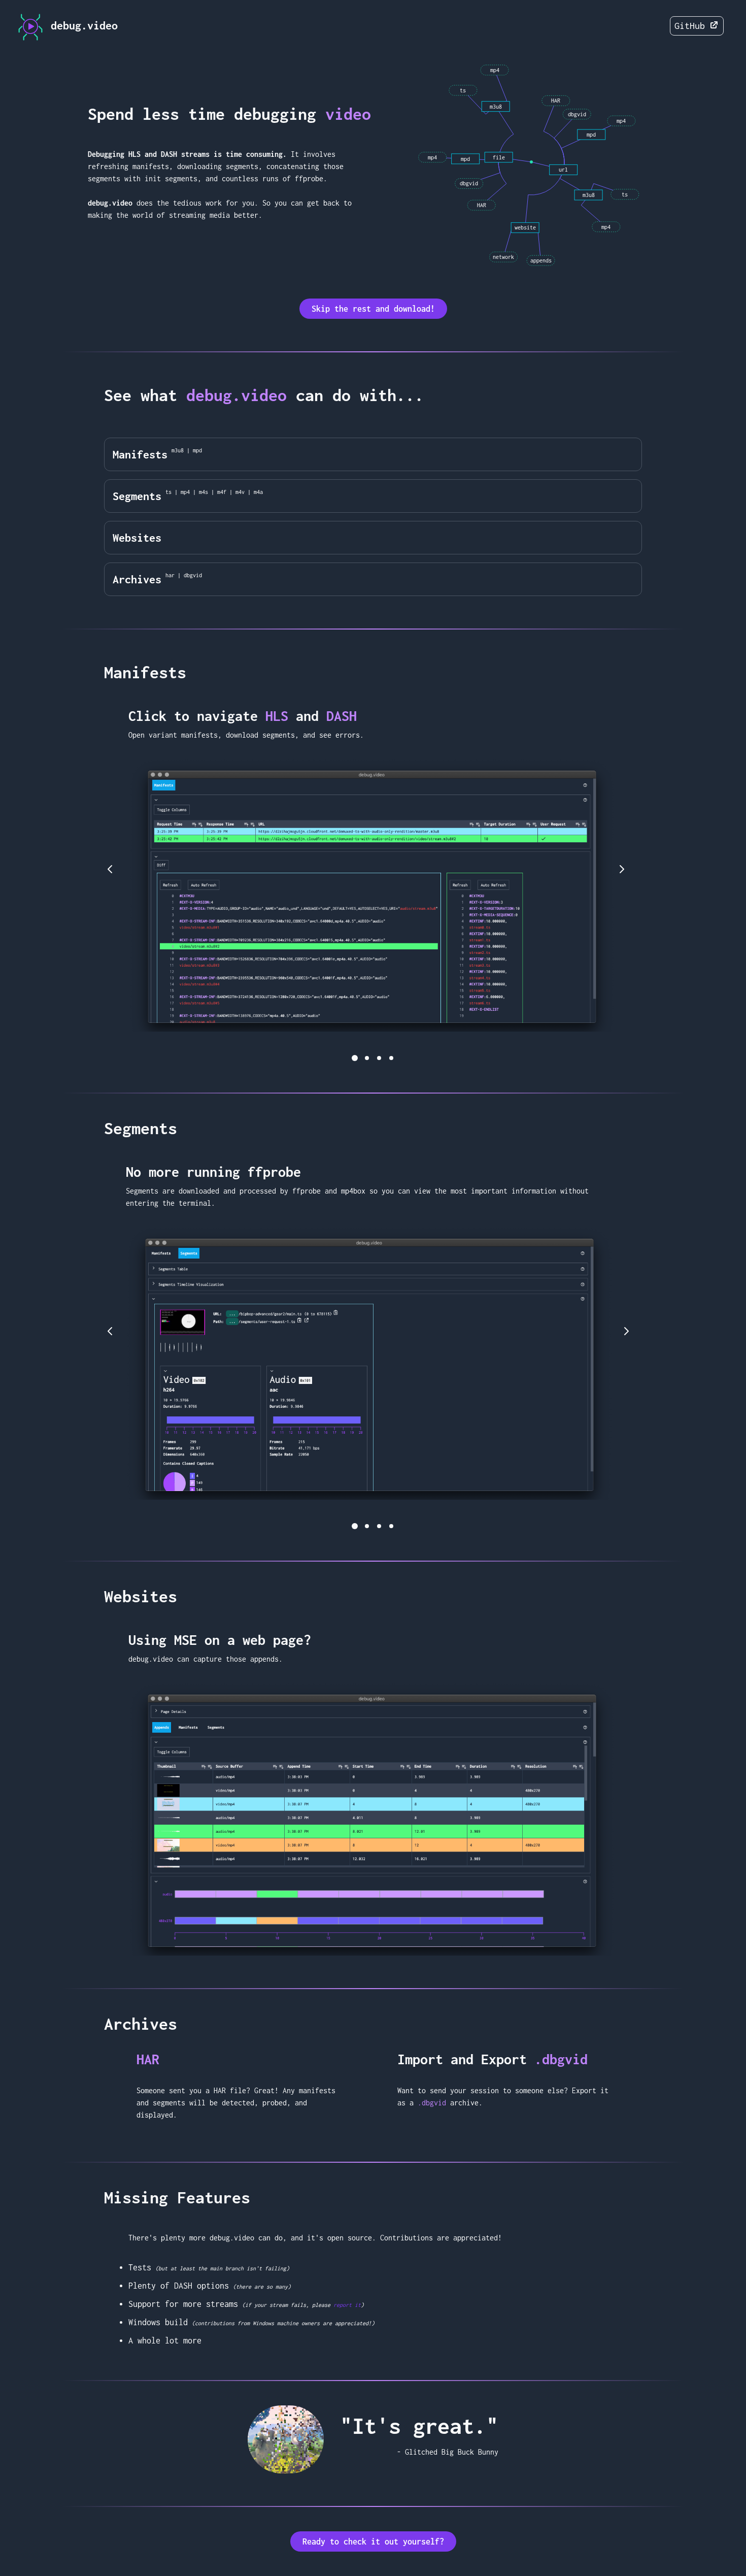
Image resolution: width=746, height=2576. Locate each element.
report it (347, 2305)
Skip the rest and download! (373, 309)
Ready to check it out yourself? (373, 2541)
